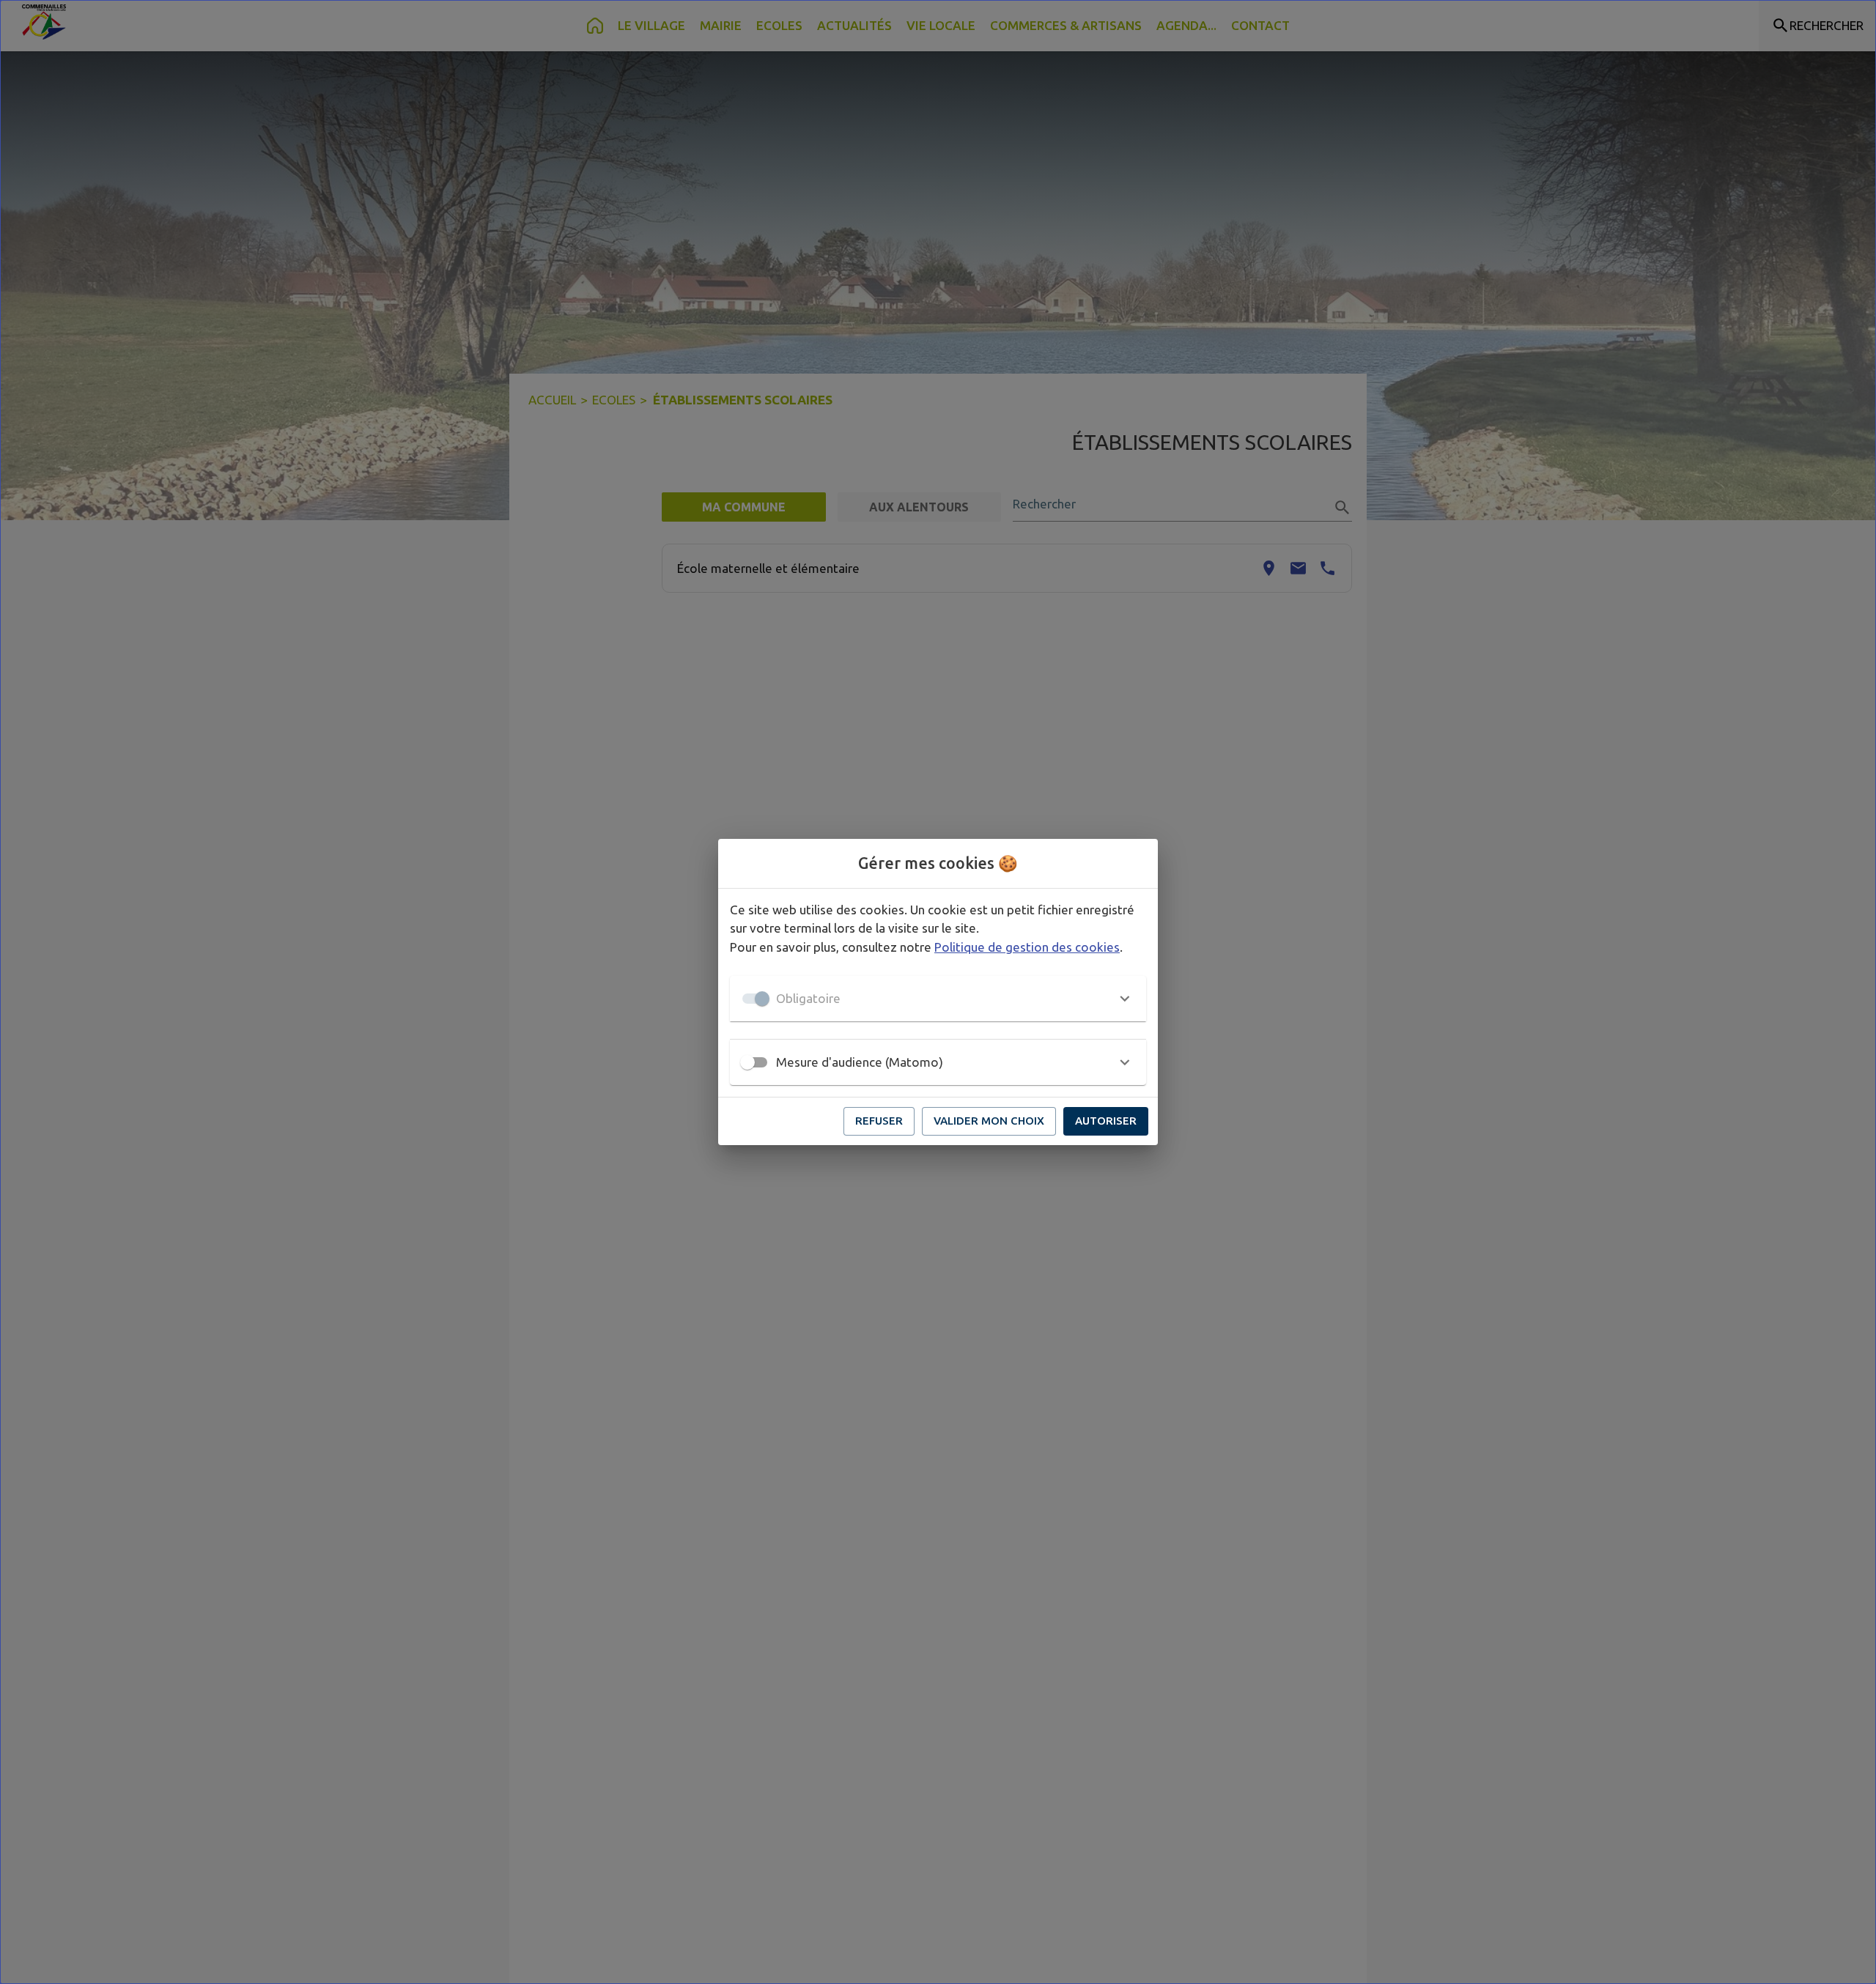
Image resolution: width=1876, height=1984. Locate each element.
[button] (938, 999)
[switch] (747, 1062)
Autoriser (1106, 1121)
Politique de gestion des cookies (1027, 947)
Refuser (879, 1121)
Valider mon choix (989, 1121)
